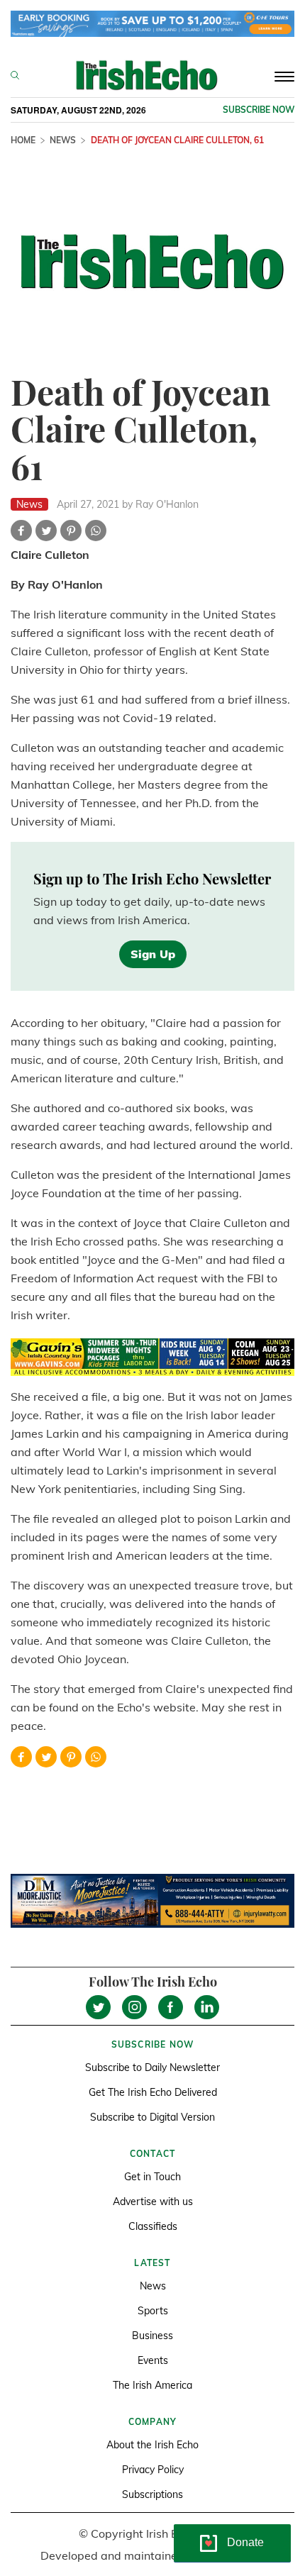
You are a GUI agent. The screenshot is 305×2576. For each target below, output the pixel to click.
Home (23, 140)
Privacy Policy (153, 2470)
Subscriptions (152, 2494)
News (63, 140)
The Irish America (152, 2385)
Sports (153, 2311)
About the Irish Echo (152, 2445)
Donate (245, 2542)
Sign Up (153, 954)
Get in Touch (152, 2177)
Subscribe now (259, 110)
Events (153, 2360)
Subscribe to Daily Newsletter (152, 2067)
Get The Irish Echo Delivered (153, 2092)
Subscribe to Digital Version (152, 2117)
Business (152, 2336)
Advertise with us (153, 2202)
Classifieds (153, 2226)
